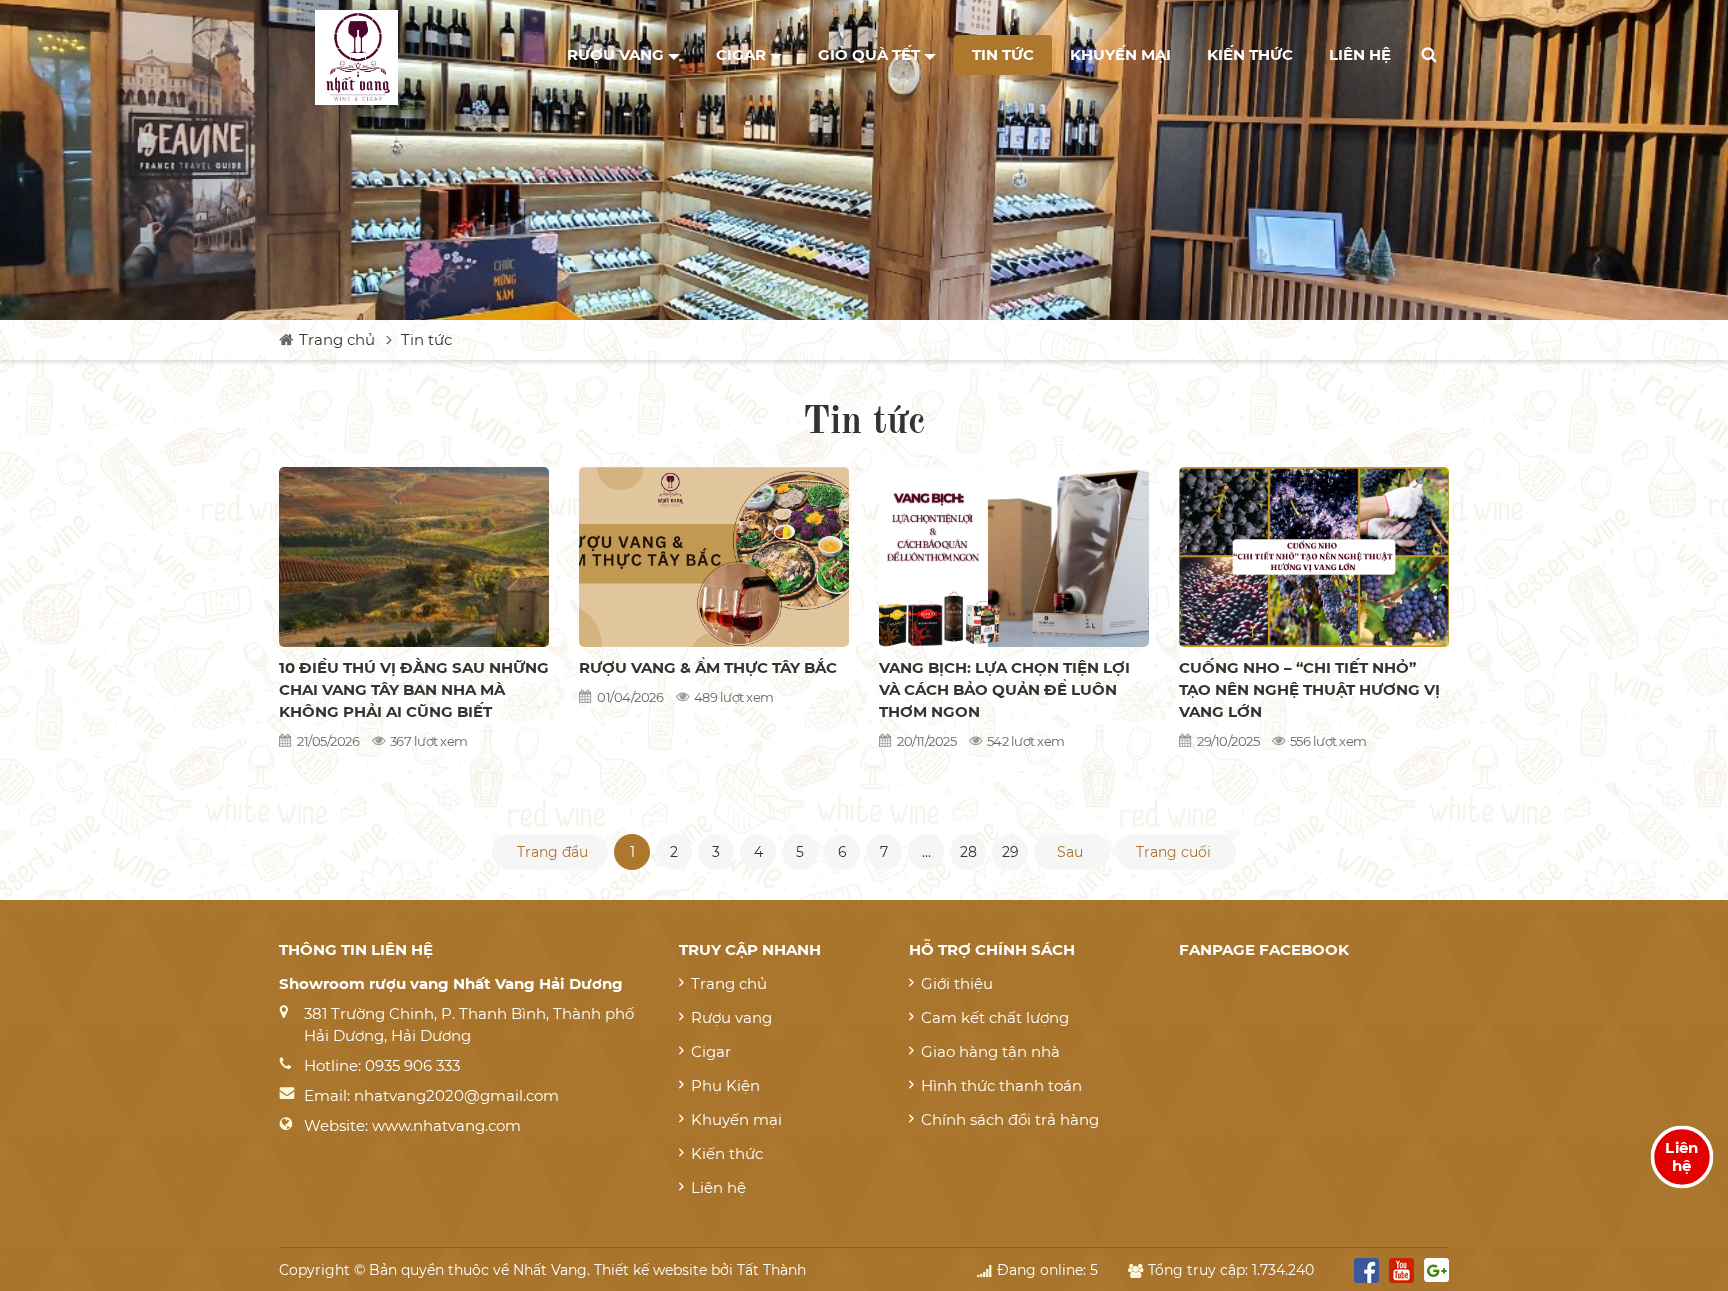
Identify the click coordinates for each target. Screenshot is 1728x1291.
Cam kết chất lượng (995, 1017)
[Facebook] (1366, 1274)
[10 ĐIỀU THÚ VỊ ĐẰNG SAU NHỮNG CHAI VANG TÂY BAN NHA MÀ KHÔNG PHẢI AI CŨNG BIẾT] (414, 557)
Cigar (743, 54)
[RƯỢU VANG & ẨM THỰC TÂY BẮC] (714, 557)
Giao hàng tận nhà (990, 1051)
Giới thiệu (957, 983)
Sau (1070, 852)
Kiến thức (1250, 54)
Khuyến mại (1120, 54)
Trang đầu (552, 852)
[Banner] (864, 160)
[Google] (1436, 1274)
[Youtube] (1401, 1274)
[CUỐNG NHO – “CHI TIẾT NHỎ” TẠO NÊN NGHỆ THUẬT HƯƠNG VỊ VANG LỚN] (1314, 557)
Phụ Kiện (725, 1085)
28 (968, 852)
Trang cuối (1173, 852)
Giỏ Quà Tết (871, 54)
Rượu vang (617, 54)
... (926, 852)
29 (1010, 852)
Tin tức (1003, 54)
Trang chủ (337, 339)
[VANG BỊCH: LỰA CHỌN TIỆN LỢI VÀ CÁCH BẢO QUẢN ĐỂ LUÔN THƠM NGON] (1014, 557)
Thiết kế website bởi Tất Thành (700, 1270)
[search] (1429, 55)
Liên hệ (1360, 54)
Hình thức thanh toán (1001, 1085)
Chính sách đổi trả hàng (1010, 1119)
